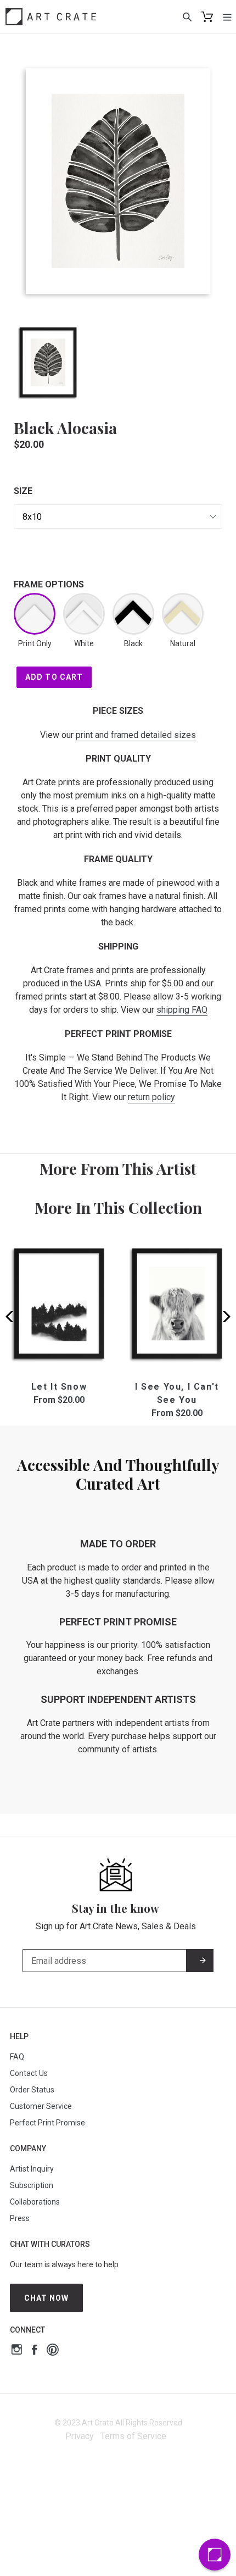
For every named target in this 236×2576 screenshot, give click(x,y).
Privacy (80, 2436)
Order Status (32, 2090)
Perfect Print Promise (47, 2123)
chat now (47, 2298)
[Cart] (207, 17)
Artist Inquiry (32, 2169)
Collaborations (35, 2202)
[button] (223, 1317)
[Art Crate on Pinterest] (53, 2351)
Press (20, 2218)
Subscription (32, 2185)
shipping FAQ (182, 1010)
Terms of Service (133, 2436)
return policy (151, 1097)
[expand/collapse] (227, 16)
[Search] (187, 16)
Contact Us (29, 2073)
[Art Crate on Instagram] (17, 2351)
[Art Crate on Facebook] (34, 2351)
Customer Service (41, 2106)
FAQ (17, 2057)
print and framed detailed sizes (136, 735)
